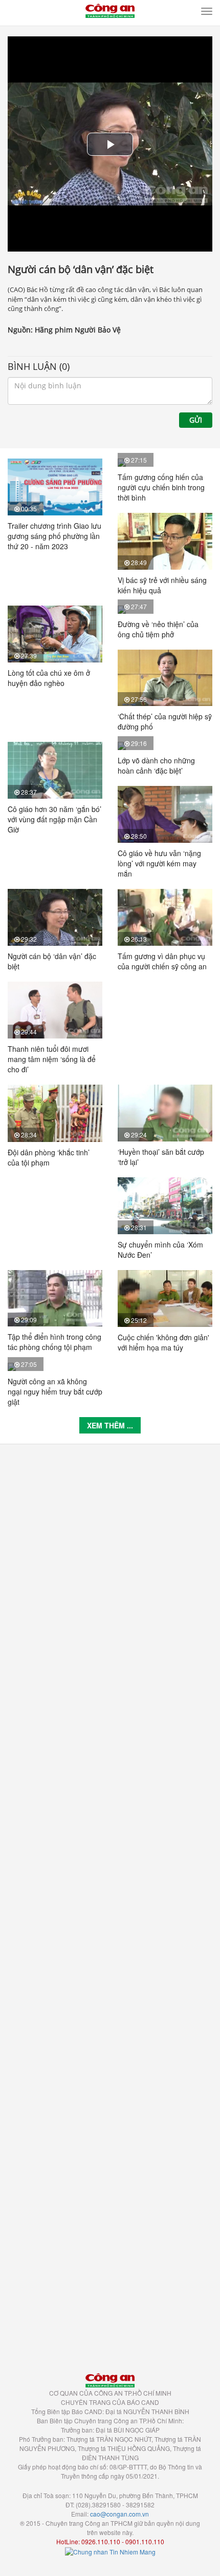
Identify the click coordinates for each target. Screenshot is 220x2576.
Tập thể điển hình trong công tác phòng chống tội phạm (54, 1342)
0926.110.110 (101, 2541)
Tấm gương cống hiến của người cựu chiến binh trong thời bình (161, 487)
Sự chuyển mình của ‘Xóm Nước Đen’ (160, 1250)
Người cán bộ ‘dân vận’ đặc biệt (52, 961)
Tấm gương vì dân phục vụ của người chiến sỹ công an (162, 961)
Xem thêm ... (110, 1425)
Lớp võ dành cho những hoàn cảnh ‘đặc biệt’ (156, 765)
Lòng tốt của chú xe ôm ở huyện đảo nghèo (49, 678)
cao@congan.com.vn (119, 2514)
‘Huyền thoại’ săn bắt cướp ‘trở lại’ (161, 1157)
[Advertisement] (110, 1903)
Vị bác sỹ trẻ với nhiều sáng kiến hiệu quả (162, 585)
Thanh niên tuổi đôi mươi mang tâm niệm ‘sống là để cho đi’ (52, 1059)
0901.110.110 (145, 2541)
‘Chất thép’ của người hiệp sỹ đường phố (165, 721)
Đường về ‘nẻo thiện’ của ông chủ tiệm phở (158, 629)
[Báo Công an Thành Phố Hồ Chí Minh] (110, 10)
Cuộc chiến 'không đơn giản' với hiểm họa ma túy (163, 1342)
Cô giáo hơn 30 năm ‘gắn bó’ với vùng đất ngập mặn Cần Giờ (54, 819)
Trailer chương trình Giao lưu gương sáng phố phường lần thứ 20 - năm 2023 (54, 536)
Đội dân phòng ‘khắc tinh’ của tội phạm (49, 1157)
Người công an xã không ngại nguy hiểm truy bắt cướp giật (55, 1391)
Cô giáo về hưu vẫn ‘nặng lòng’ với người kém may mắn (159, 863)
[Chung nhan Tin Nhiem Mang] (110, 2551)
